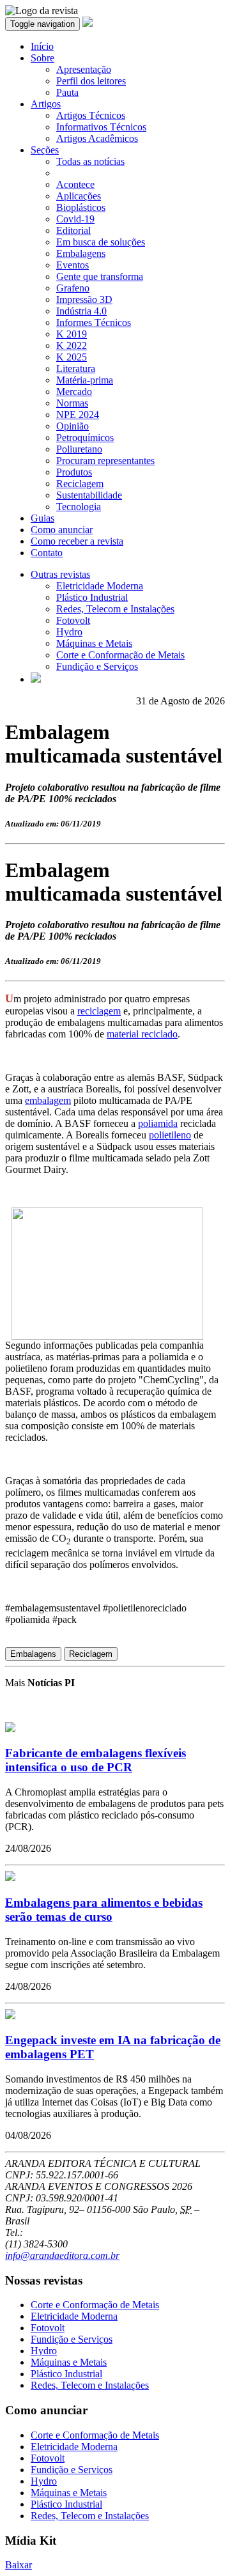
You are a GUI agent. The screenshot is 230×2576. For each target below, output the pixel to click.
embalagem (48, 1100)
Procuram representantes (105, 461)
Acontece (75, 184)
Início (42, 46)
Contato (47, 553)
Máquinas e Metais (94, 643)
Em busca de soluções (101, 242)
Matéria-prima (85, 380)
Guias (42, 518)
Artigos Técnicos (91, 115)
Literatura (76, 369)
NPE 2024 (78, 415)
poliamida (158, 1123)
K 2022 (72, 345)
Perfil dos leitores (91, 81)
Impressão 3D (84, 299)
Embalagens (81, 253)
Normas (72, 403)
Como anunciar (62, 530)
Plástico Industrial (92, 597)
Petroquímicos (85, 438)
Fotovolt (73, 620)
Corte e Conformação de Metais (120, 655)
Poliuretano (79, 449)
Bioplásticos (81, 207)
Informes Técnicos (94, 322)
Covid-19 (75, 219)
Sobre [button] (42, 58)
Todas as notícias (90, 161)
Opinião (73, 426)
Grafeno (73, 288)
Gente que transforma (100, 276)
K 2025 (72, 357)
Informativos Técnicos (101, 127)
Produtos (74, 472)
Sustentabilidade (89, 495)
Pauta (67, 92)
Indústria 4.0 (81, 311)
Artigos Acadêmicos (97, 138)
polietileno (170, 1135)
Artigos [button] (46, 104)
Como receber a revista (77, 541)
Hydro (69, 632)
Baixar (19, 2565)
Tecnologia (79, 507)
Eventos (73, 265)
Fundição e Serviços (97, 666)
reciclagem (99, 1011)
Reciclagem (80, 484)
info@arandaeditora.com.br (62, 2255)
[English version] (36, 679)
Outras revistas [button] (60, 574)
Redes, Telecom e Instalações (115, 609)
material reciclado (142, 1034)
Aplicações (79, 196)
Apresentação (84, 69)
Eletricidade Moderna (100, 586)
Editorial (73, 230)
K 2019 (72, 334)
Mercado (74, 392)
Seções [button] (45, 150)
